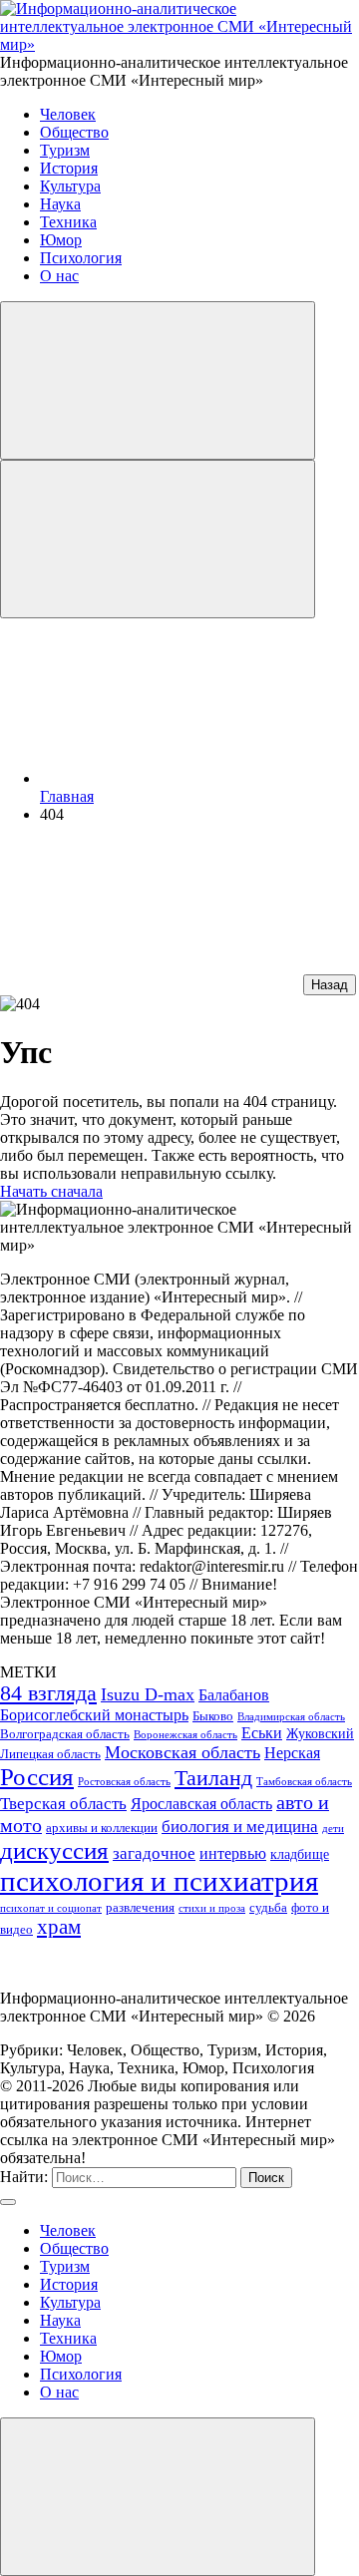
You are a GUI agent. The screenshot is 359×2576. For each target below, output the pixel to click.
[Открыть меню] (158, 539)
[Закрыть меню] (158, 2497)
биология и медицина (240, 1826)
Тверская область (63, 1803)
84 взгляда (48, 1693)
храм (59, 1927)
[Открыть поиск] (158, 380)
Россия (37, 1777)
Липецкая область (50, 1754)
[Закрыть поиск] (8, 2202)
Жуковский (320, 1733)
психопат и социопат (51, 1908)
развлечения (140, 1908)
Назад (330, 985)
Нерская (292, 1753)
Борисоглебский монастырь (94, 1715)
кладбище (300, 1854)
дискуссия (54, 1850)
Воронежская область (185, 1735)
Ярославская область (201, 1804)
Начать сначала (51, 1191)
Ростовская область (124, 1782)
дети (333, 1829)
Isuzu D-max (148, 1694)
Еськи (262, 1733)
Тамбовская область (304, 1782)
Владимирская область (291, 1717)
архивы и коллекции (102, 1828)
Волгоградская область (65, 1734)
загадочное (154, 1853)
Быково (213, 1716)
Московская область (182, 1752)
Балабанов (234, 1695)
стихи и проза (212, 1908)
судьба (268, 1908)
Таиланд (213, 1778)
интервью (233, 1853)
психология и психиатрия (159, 1881)
